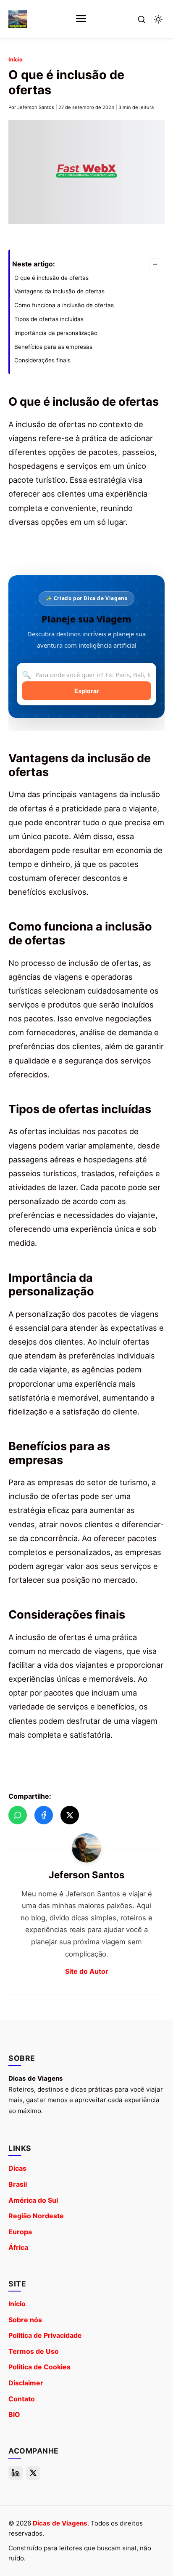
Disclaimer (26, 2383)
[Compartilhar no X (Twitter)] (70, 1815)
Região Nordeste (36, 2216)
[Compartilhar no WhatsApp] (18, 1815)
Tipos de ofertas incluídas (49, 319)
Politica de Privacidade (45, 2335)
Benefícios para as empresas (53, 347)
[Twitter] (33, 2473)
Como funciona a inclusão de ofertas (64, 305)
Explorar (87, 691)
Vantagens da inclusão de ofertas (59, 291)
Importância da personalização (56, 333)
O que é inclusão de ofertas (51, 278)
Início (16, 60)
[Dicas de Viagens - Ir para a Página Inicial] (18, 19)
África (18, 2247)
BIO (14, 2414)
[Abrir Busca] (142, 19)
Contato (22, 2399)
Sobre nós (25, 2320)
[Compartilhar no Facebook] (44, 1815)
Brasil (18, 2184)
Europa (20, 2232)
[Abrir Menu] (81, 19)
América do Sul (33, 2200)
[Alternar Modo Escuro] (158, 19)
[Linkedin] (16, 2473)
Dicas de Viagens (60, 2523)
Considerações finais (42, 360)
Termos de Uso (34, 2351)
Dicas (17, 2168)
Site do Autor (87, 1971)
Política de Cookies (39, 2367)
